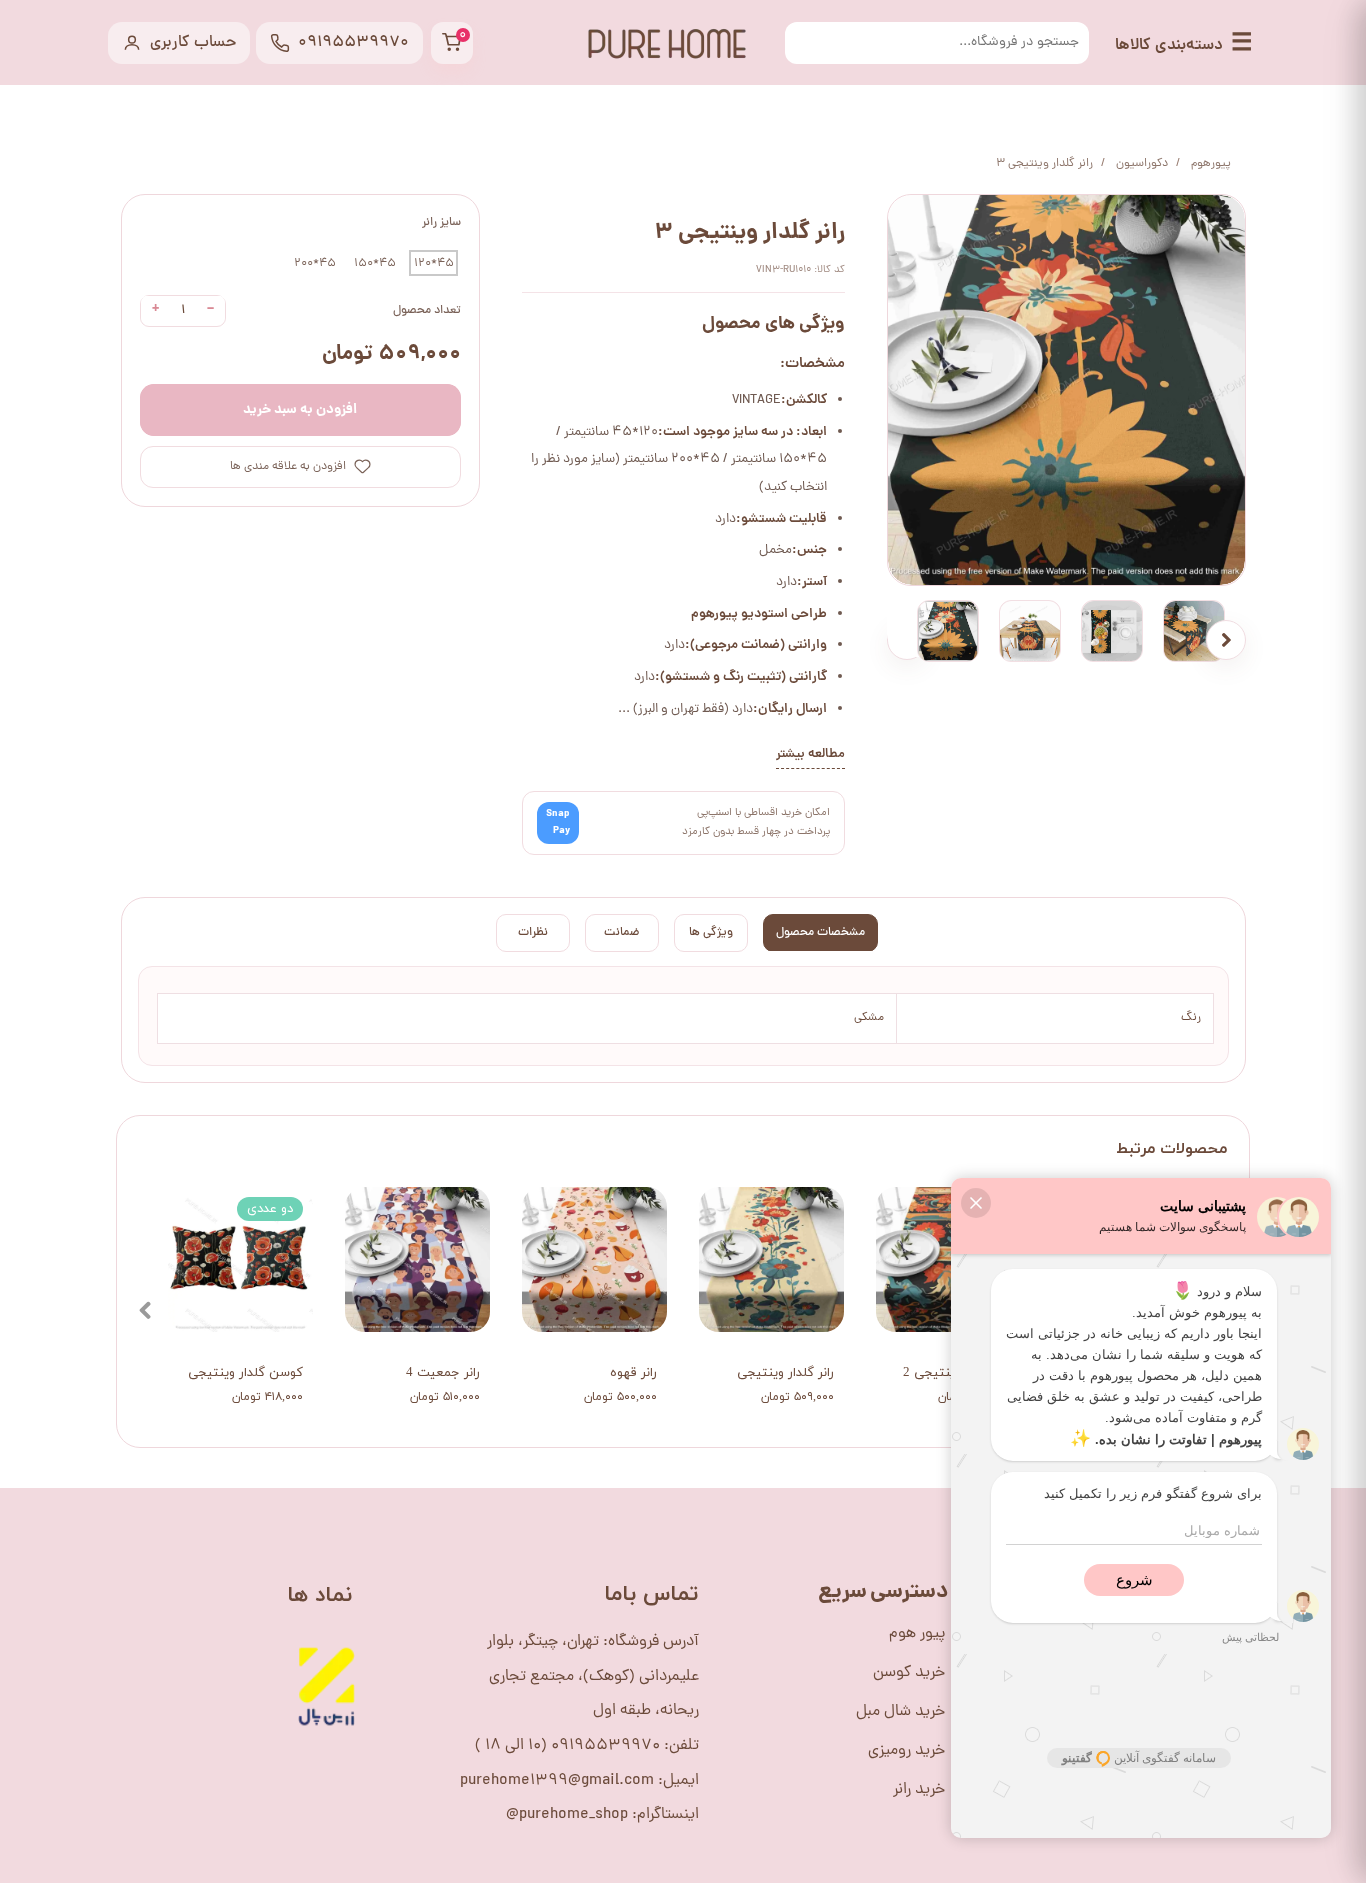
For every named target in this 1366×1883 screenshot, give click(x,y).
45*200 (315, 263)
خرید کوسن (909, 1673)
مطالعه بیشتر (810, 754)
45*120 (434, 263)
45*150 (375, 263)
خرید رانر (919, 1790)
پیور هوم (917, 1634)
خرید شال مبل (900, 1712)
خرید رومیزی (906, 1751)
